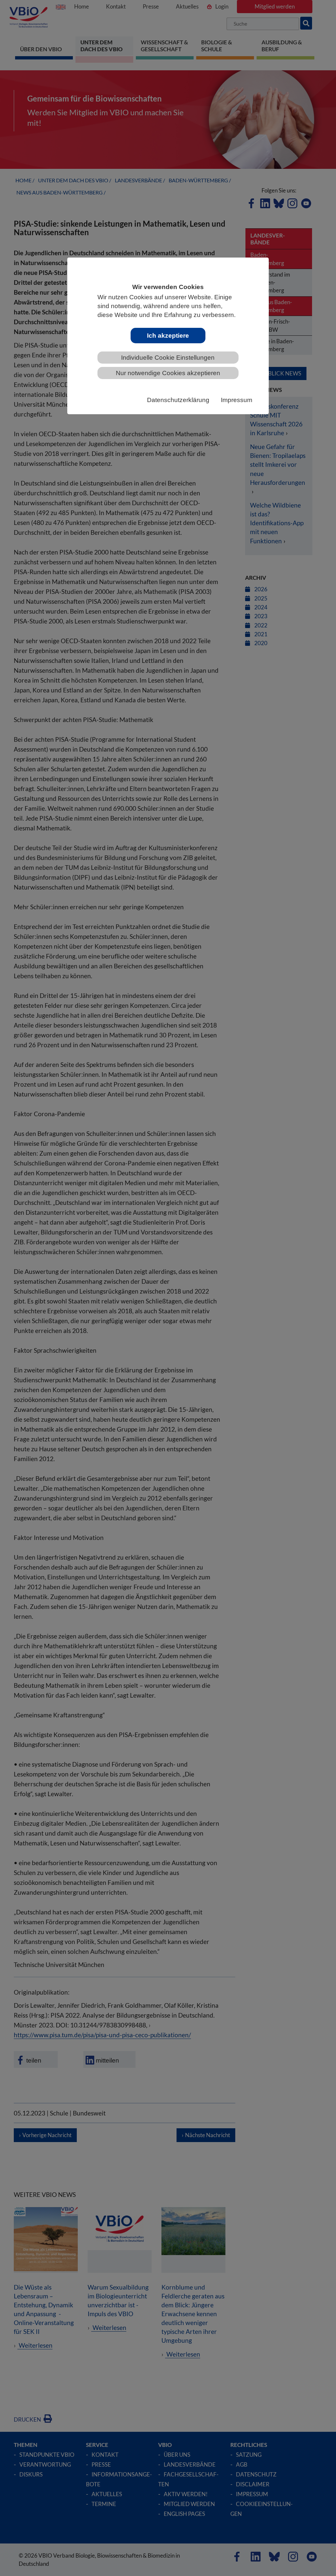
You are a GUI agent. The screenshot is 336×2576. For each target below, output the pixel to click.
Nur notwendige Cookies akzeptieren (168, 373)
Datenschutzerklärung (178, 400)
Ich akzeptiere (168, 336)
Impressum (237, 400)
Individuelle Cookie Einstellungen (168, 358)
